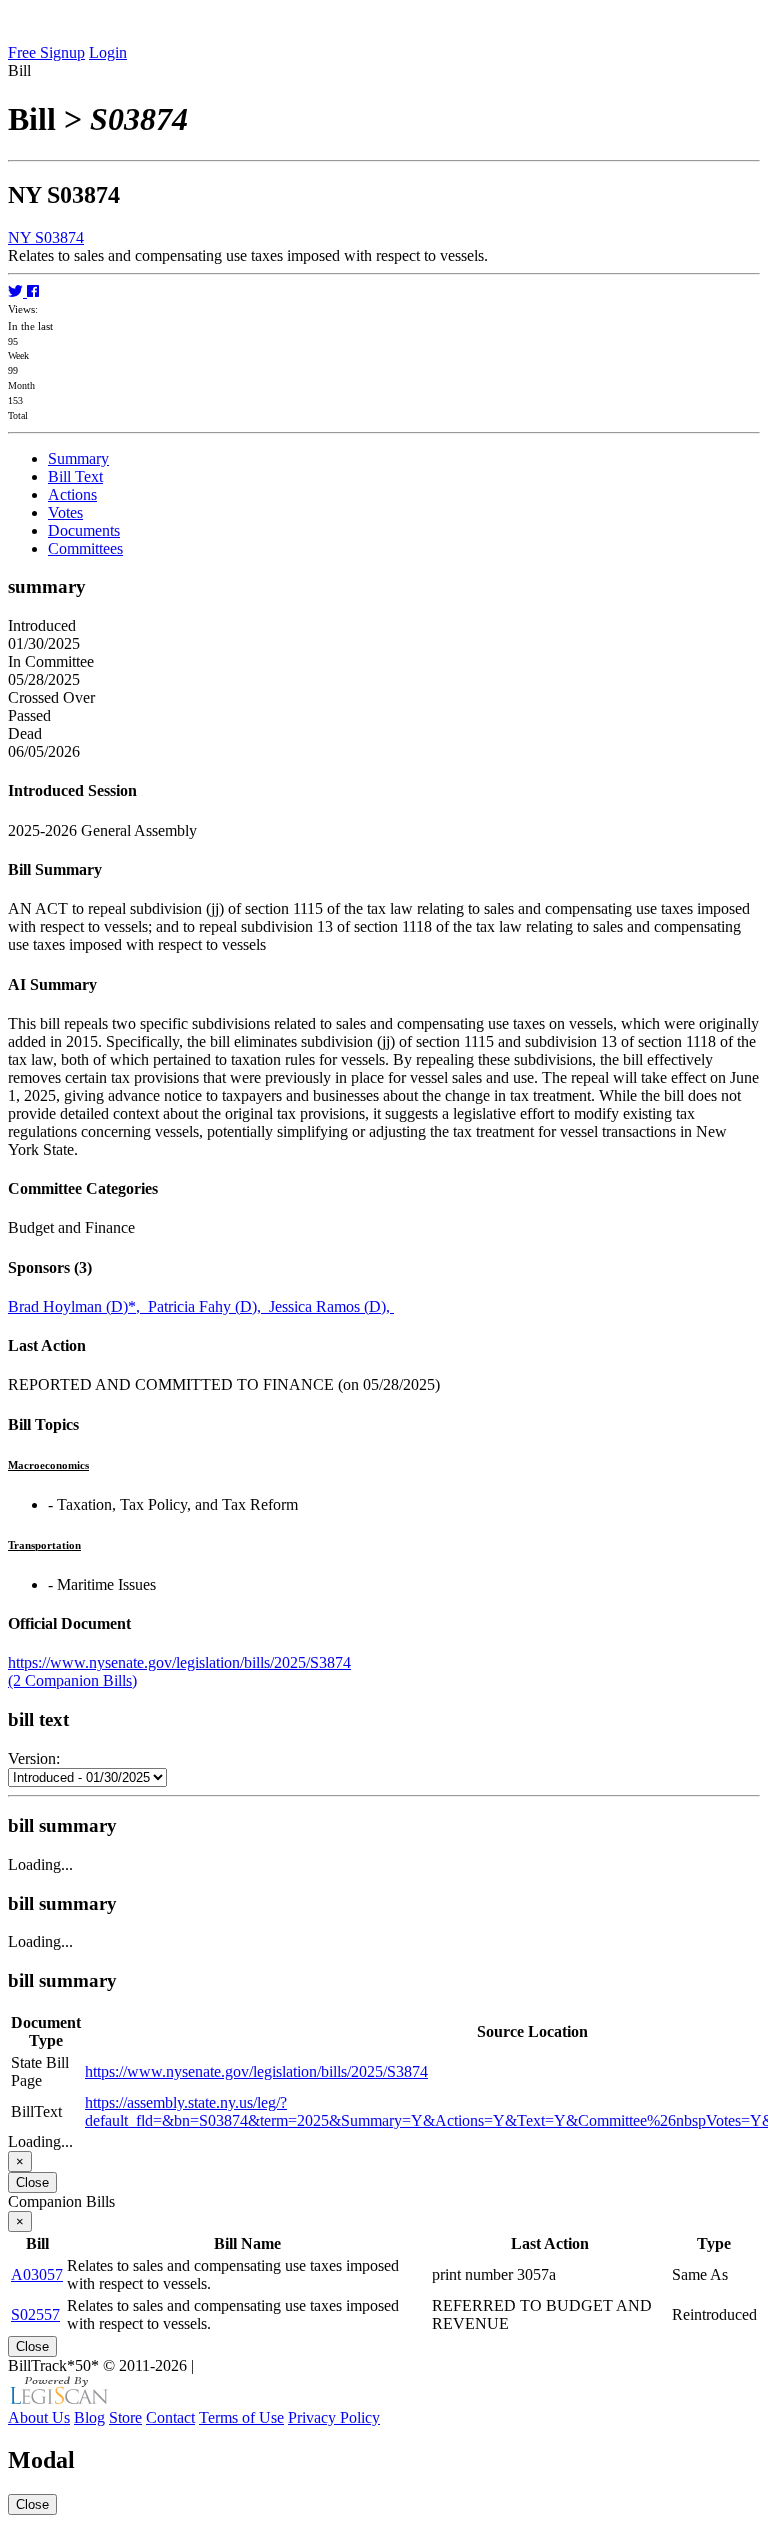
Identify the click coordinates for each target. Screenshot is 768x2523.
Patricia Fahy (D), (208, 1306)
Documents (84, 530)
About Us (39, 2417)
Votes (65, 512)
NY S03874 (46, 237)
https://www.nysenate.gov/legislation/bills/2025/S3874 (179, 1662)
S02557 (35, 2314)
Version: (34, 1758)
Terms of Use (241, 2417)
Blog (89, 2417)
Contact (170, 2417)
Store (125, 2417)
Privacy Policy (334, 2417)
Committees (85, 548)
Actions (72, 494)
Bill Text (75, 476)
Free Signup (46, 52)
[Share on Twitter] (17, 291)
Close (32, 2182)
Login (108, 52)
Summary (78, 458)
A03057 (37, 2274)
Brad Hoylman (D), (78, 1306)
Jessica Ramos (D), (331, 1306)
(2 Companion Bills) (72, 1680)
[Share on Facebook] (33, 291)
